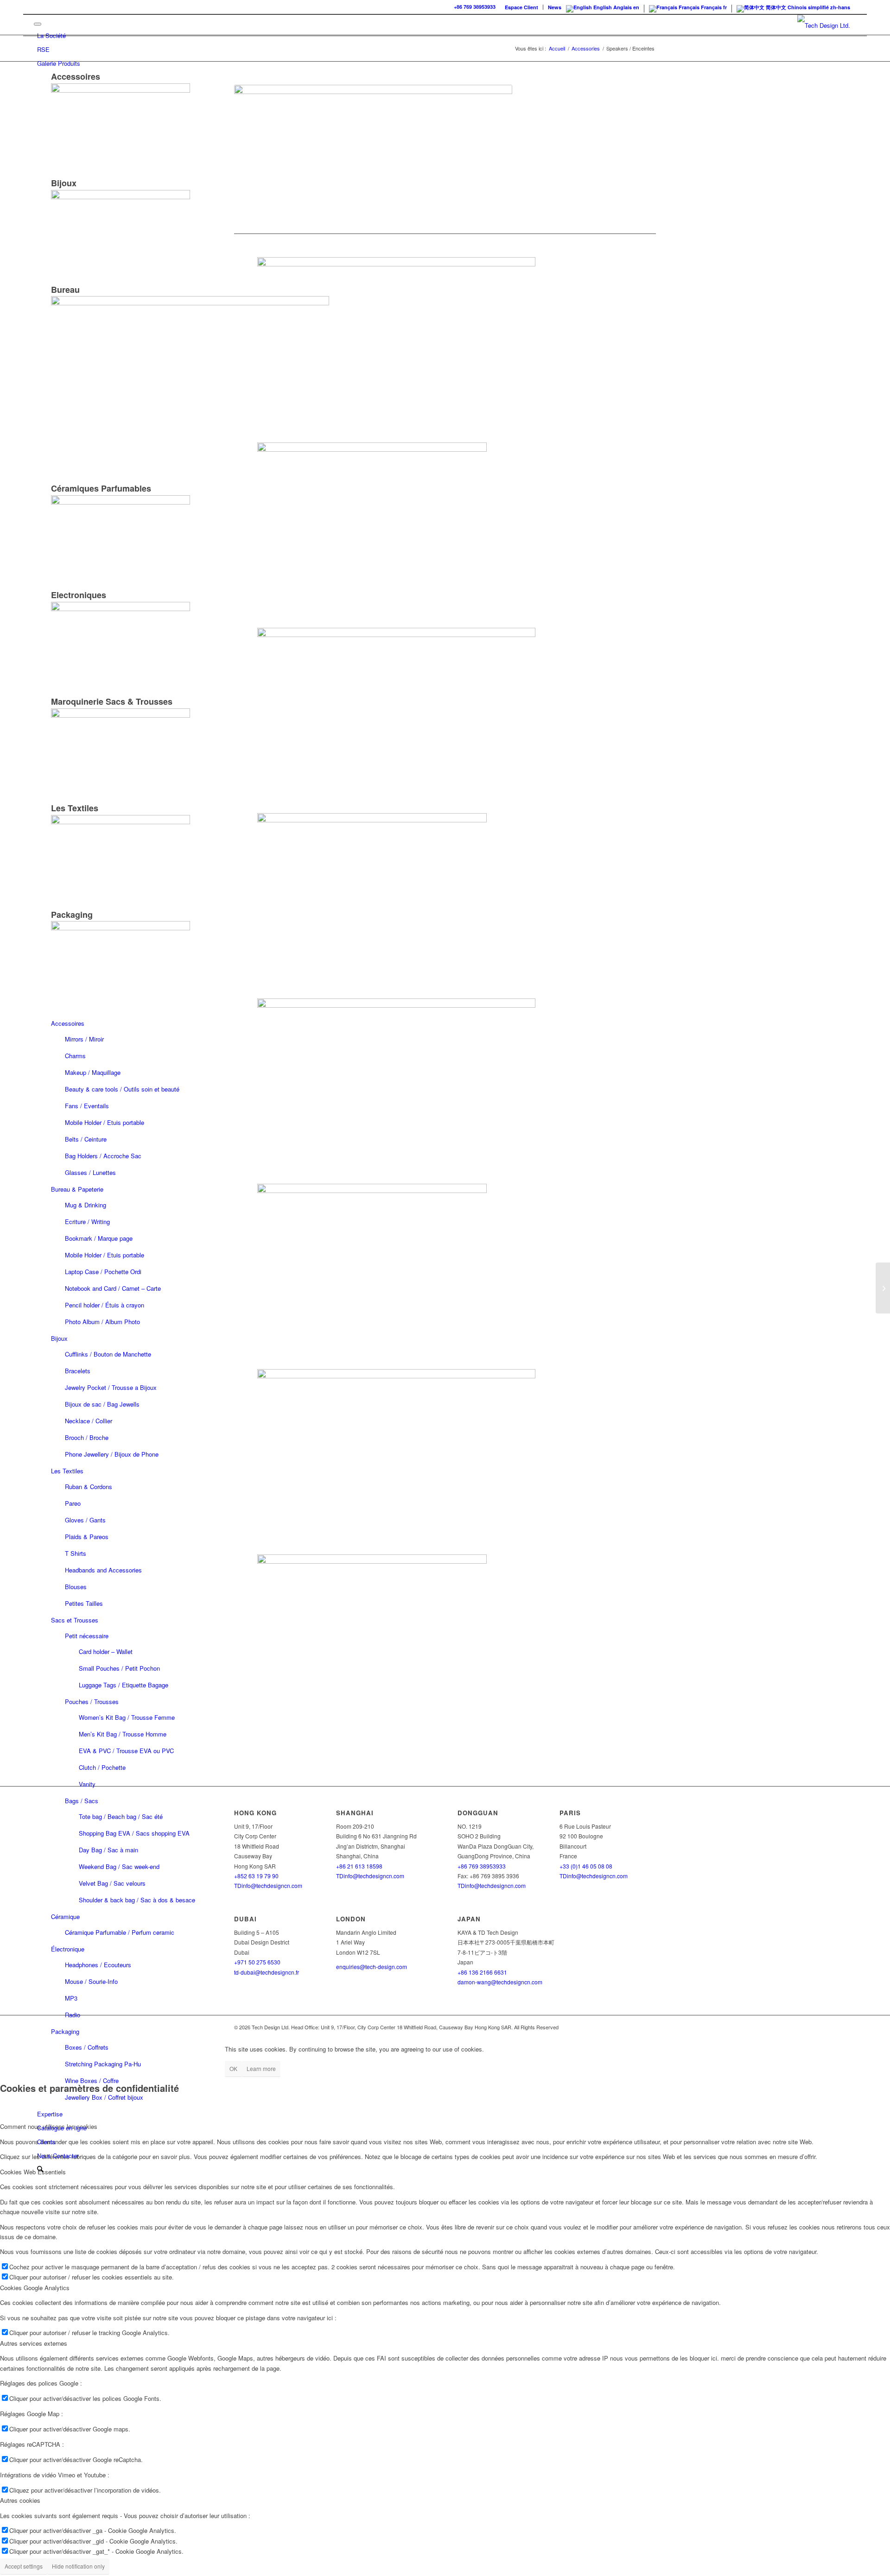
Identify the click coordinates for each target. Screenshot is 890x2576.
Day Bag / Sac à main (108, 1850)
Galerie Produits (59, 63)
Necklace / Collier (89, 1421)
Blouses (76, 1587)
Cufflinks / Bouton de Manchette (108, 1354)
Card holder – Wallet (106, 1651)
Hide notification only (78, 2566)
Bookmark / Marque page (99, 1238)
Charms (75, 1056)
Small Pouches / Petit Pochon (119, 1668)
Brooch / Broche (87, 1437)
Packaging (65, 2031)
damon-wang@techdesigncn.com (500, 1982)
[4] (445, 1556)
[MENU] (38, 24)
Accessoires (68, 1023)
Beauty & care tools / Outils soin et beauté (122, 1089)
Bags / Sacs (82, 1801)
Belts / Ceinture (86, 1139)
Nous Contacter (58, 2156)
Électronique (68, 1949)
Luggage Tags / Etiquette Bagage (124, 1685)
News (555, 7)
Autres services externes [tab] (34, 2343)
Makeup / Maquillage (93, 1072)
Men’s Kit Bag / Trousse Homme (123, 1734)
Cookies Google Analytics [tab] (35, 2288)
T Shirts (76, 1553)
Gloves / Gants (85, 1520)
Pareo (73, 1503)
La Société (51, 35)
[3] (445, 1185)
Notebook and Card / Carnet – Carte (113, 1288)
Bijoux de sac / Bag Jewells (102, 1404)
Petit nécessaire (87, 1636)
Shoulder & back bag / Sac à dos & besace (137, 1900)
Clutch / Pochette (102, 1767)
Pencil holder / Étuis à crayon (105, 1305)
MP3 (71, 1998)
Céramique (65, 1916)
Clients (46, 2142)
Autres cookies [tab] (20, 2500)
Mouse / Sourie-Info (91, 1981)
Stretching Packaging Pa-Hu (103, 2064)
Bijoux (59, 1338)
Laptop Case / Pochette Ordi (103, 1272)
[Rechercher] (40, 2169)
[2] (445, 814)
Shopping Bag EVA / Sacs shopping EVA (134, 1833)
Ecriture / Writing (87, 1222)
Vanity (87, 1784)
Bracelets (78, 1371)
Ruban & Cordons (89, 1487)
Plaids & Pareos (87, 1537)
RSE (43, 49)
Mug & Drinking (86, 1205)
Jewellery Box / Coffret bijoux (104, 2097)
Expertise (50, 2114)
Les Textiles (67, 1471)
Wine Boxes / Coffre (92, 2080)
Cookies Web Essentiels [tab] (33, 2172)
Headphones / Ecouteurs (98, 1965)
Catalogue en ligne (62, 2128)
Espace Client (521, 7)
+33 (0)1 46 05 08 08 (586, 1866)
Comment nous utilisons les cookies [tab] (49, 2126)
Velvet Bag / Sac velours (112, 1883)
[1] (445, 444)
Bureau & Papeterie (77, 1189)
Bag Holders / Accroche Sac (103, 1156)
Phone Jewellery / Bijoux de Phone (112, 1454)
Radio (73, 2015)
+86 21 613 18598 (359, 1866)
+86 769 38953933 (475, 7)
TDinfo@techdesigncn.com (370, 1876)
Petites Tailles (84, 1603)
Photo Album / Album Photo (102, 1322)
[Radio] (883, 1288)
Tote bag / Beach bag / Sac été (121, 1816)
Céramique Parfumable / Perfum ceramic (120, 1932)
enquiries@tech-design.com (372, 1967)
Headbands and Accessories (103, 1570)
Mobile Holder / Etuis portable (105, 1122)
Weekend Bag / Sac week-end (119, 1866)
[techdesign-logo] (824, 25)
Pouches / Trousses (92, 1702)
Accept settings (24, 2566)
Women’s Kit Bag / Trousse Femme (127, 1717)
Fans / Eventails (87, 1106)
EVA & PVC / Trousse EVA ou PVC (126, 1751)
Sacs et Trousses (75, 1620)
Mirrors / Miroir (84, 1039)
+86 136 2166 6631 (482, 1972)
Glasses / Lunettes (90, 1172)
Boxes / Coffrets (87, 2047)
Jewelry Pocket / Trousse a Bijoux (111, 1387)
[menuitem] (522, 7)
